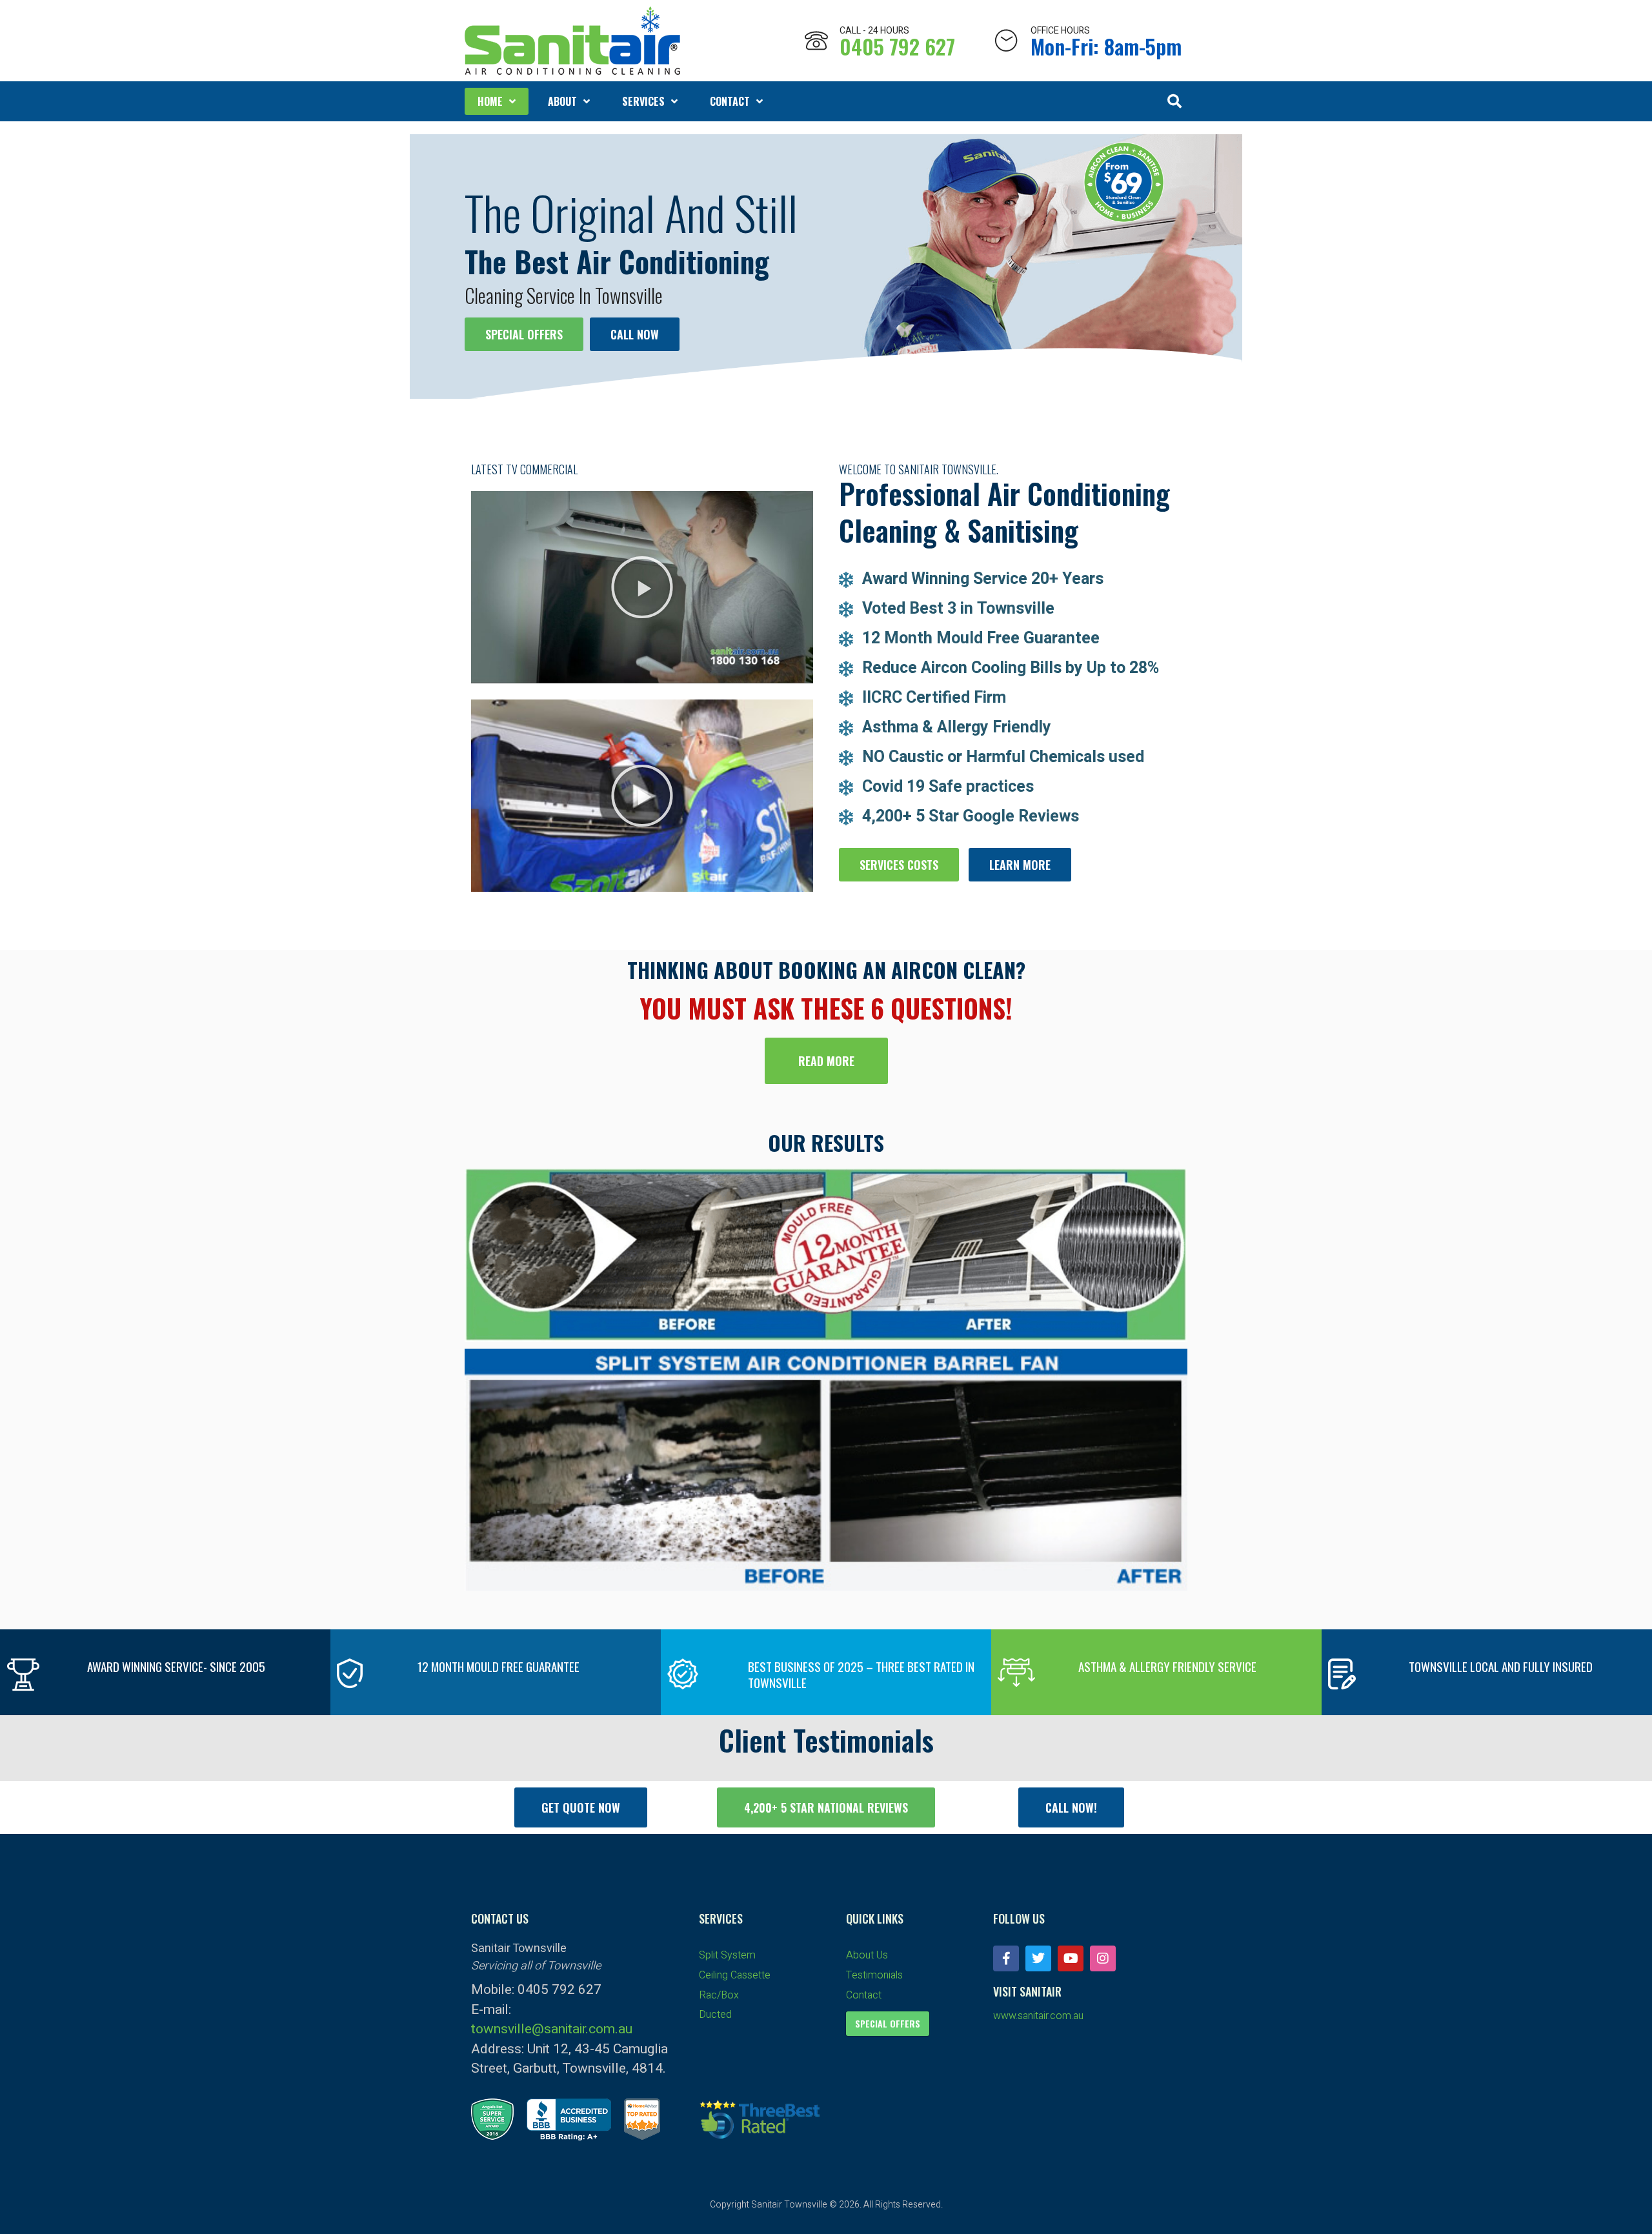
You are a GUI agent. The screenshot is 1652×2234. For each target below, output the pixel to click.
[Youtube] (1071, 1958)
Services (643, 101)
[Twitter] (1038, 1958)
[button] (1174, 101)
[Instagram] (1103, 1958)
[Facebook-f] (1006, 1958)
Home (490, 101)
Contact (730, 101)
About (562, 101)
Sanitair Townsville (789, 2205)
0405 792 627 (897, 46)
